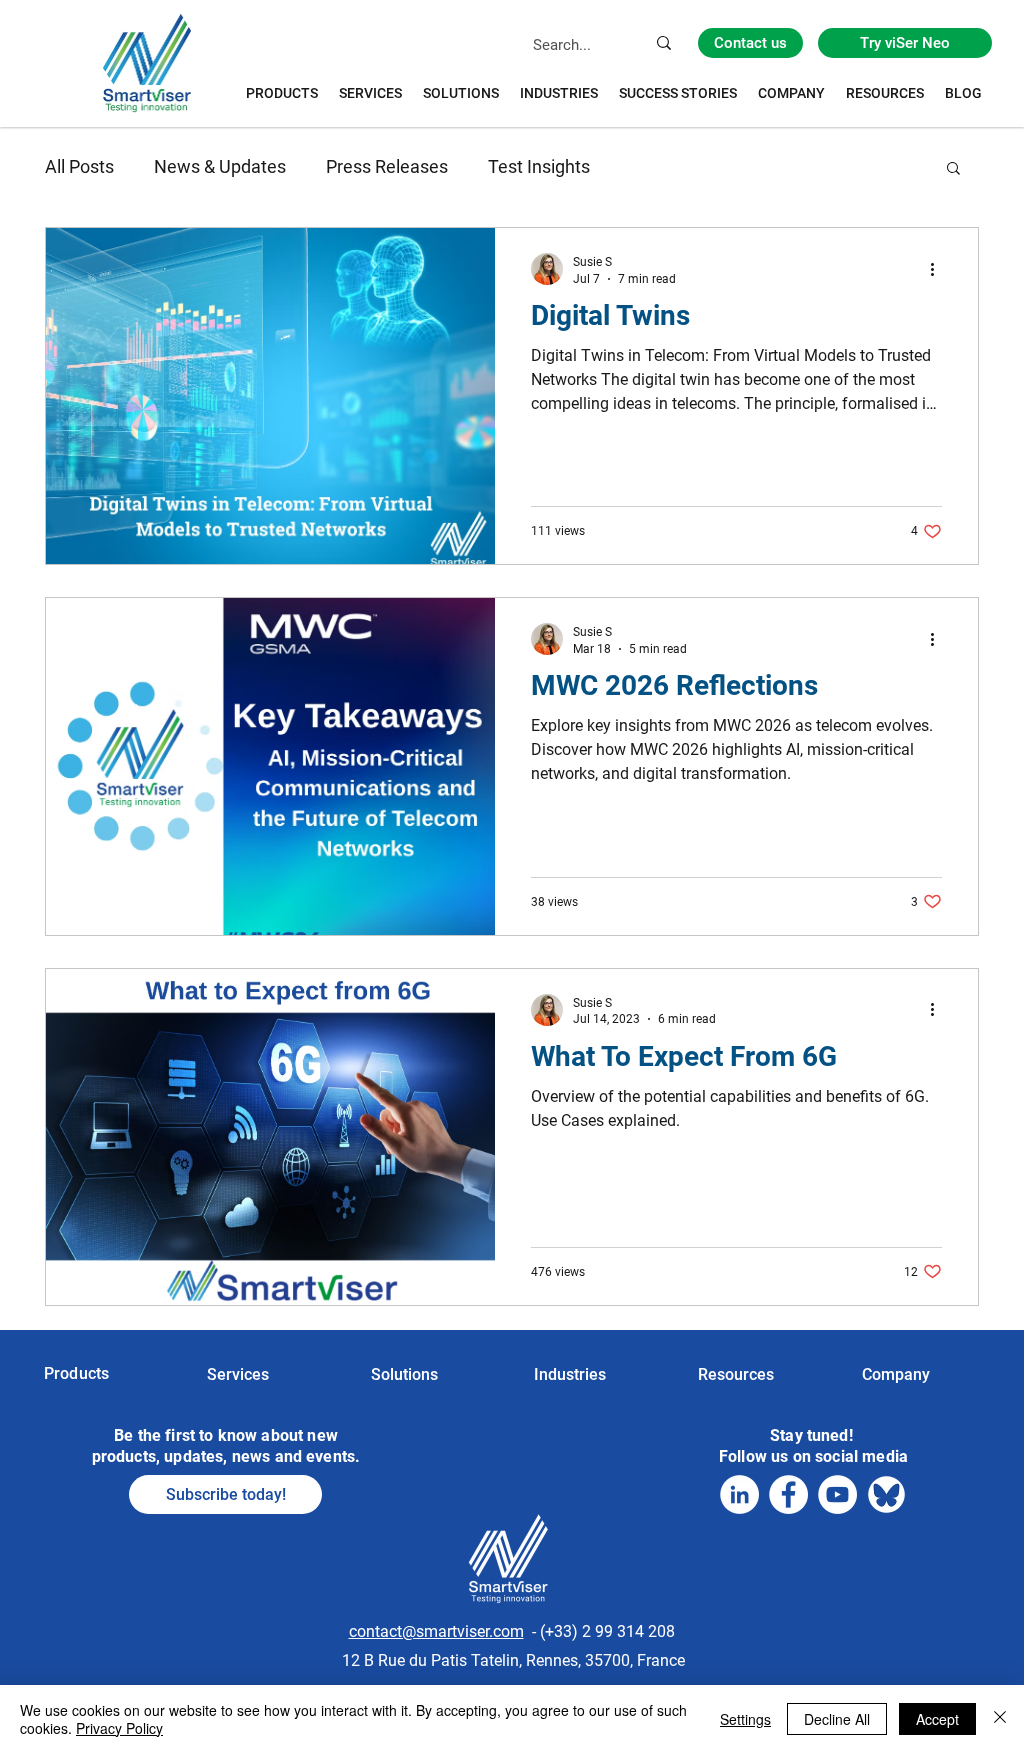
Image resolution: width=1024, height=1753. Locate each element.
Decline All (837, 1719)
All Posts (79, 166)
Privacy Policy (119, 1728)
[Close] (1000, 1719)
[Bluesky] (886, 1494)
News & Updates (220, 166)
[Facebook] (788, 1494)
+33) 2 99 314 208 (610, 1631)
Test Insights (539, 166)
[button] (953, 169)
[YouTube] (837, 1494)
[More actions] (939, 269)
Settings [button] (745, 1719)
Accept (937, 1719)
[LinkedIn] (739, 1494)
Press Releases (387, 166)
